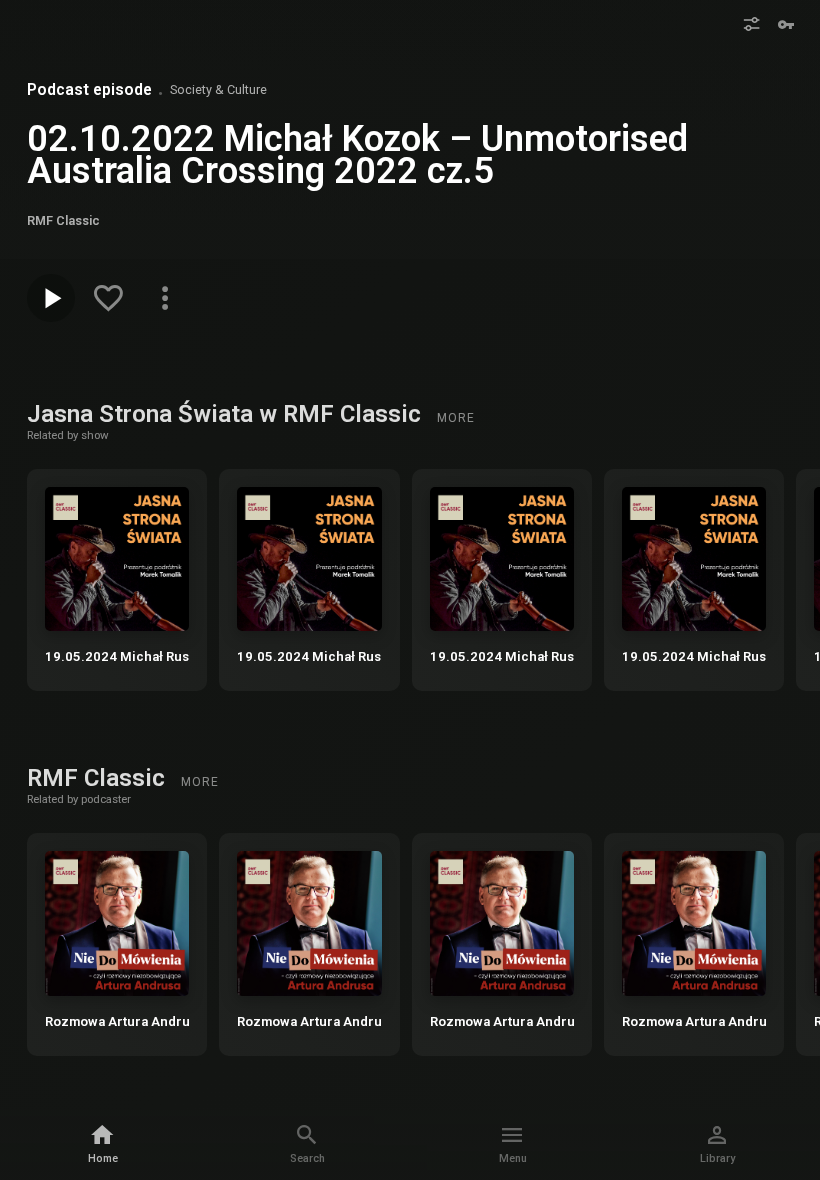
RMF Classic (99, 778)
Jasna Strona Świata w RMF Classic (227, 414)
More (456, 418)
